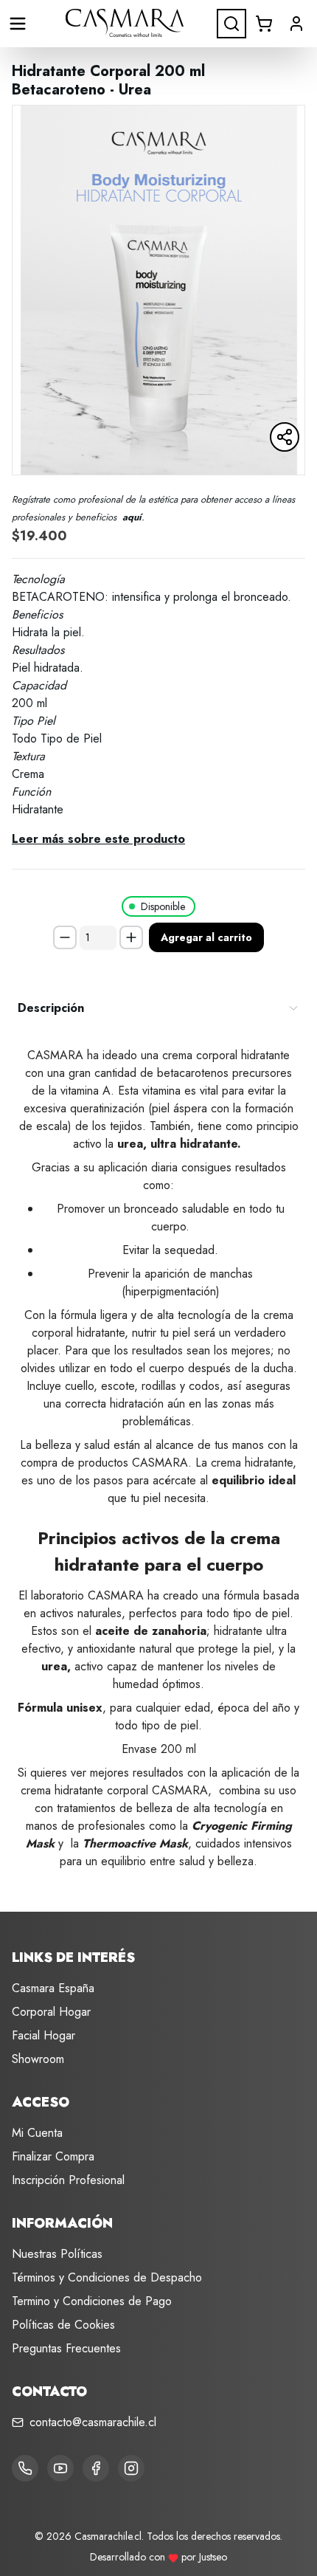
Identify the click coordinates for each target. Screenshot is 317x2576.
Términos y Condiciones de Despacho (107, 2277)
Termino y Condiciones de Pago (92, 2301)
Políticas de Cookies (63, 2325)
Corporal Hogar (51, 2012)
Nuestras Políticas (57, 2254)
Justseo (213, 2557)
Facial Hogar (43, 2035)
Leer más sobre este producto (98, 839)
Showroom (38, 2059)
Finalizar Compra (53, 2156)
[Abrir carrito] (264, 24)
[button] (296, 24)
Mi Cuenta (37, 2133)
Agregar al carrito (206, 937)
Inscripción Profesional (68, 2180)
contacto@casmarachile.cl (93, 2422)
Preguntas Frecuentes (66, 2348)
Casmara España (53, 1988)
